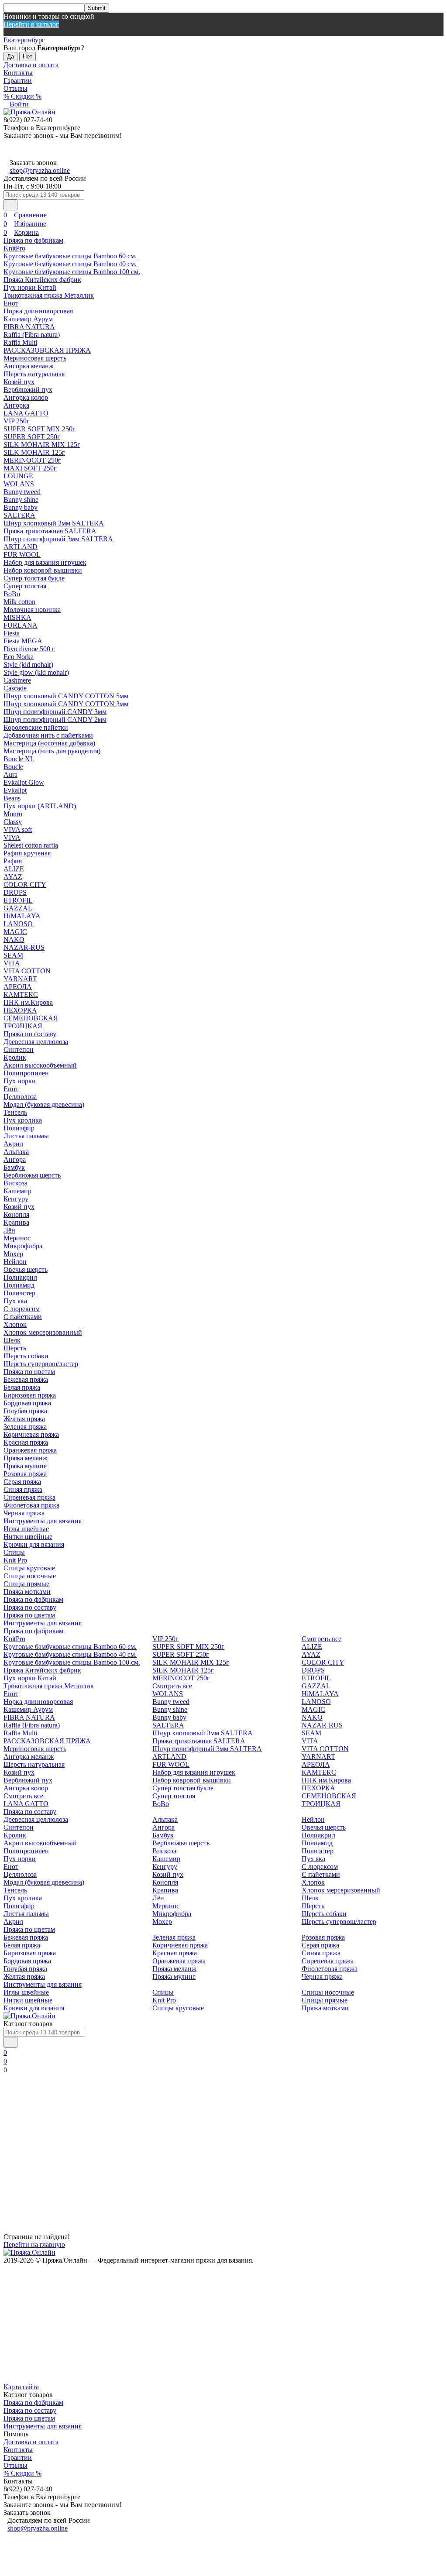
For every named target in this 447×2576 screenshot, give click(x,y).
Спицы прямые (26, 1584)
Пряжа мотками (27, 1592)
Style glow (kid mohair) (36, 672)
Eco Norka (19, 657)
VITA (12, 963)
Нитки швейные (28, 1537)
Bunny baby (21, 507)
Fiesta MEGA (23, 641)
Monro (13, 814)
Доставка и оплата (31, 65)
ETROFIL (18, 900)
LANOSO (18, 924)
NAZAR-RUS (24, 947)
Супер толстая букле (34, 578)
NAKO (14, 939)
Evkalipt (15, 790)
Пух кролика (23, 1120)
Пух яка (15, 1301)
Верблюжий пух (28, 390)
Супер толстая (25, 586)
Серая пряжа (22, 1482)
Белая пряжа (22, 1387)
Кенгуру (16, 1199)
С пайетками (23, 1317)
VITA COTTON (27, 971)
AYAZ (13, 877)
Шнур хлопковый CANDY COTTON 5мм (66, 696)
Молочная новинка (32, 610)
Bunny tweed (22, 492)
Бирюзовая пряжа (30, 1395)
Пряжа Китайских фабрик (42, 280)
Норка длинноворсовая (38, 311)
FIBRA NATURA (29, 327)
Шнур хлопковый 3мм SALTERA (54, 523)
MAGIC (15, 932)
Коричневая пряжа (31, 1434)
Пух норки (20, 1081)
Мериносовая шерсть (35, 358)
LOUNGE (18, 476)
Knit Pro (15, 1560)
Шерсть (15, 1348)
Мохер (13, 1254)
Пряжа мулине (25, 1466)
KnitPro (14, 248)
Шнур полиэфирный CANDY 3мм (55, 712)
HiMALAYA (22, 916)
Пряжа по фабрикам (33, 240)
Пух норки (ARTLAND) (40, 806)
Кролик (15, 1057)
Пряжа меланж (26, 1458)
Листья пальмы (26, 1136)
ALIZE (14, 869)
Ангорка (16, 405)
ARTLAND (21, 547)
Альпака (16, 1152)
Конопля (16, 1214)
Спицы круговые (29, 1568)
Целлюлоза (20, 1097)
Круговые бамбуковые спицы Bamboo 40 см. (70, 264)
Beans (12, 798)
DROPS (15, 892)
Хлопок (15, 1324)
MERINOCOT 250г (32, 460)
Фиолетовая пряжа (31, 1505)
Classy (13, 822)
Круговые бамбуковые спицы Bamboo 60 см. (70, 256)
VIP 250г (17, 421)
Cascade (15, 688)
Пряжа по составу (30, 1034)
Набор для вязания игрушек (45, 562)
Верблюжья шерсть (32, 1175)
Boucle (13, 767)
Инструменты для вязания (43, 1521)
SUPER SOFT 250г (32, 437)
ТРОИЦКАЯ (23, 1026)
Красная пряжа (26, 1442)
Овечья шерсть (26, 1269)
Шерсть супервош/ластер (41, 1364)
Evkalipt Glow (24, 782)
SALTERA (19, 515)
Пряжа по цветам (29, 1372)
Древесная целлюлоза (36, 1042)
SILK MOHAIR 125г (34, 452)
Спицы (14, 1552)
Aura (10, 775)
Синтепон (19, 1049)
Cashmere (17, 680)
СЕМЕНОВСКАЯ (31, 1018)
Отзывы (15, 88)
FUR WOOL (22, 555)
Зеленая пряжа (25, 1427)
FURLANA (21, 625)
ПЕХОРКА (20, 1010)
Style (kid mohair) (28, 665)
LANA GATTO (26, 413)
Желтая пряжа (24, 1419)
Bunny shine (21, 500)
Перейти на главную (34, 2245)
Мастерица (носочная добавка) (49, 743)
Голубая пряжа (25, 1411)
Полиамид (19, 1285)
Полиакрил (20, 1277)
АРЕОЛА (18, 987)
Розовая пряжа (25, 1474)
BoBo (12, 594)
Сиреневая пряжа (29, 1497)
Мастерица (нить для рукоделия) (52, 751)
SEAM (13, 955)
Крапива (16, 1222)
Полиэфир (19, 1128)
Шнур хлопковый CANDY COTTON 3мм (66, 704)
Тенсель (15, 1112)
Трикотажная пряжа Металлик (49, 295)
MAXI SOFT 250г (30, 468)
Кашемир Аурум (28, 319)
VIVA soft (18, 829)
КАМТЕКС (21, 994)
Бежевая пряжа (26, 1379)
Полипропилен (26, 1073)
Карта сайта (21, 2387)
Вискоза (15, 1183)
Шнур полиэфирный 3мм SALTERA (58, 539)
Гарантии (18, 81)
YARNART (20, 979)
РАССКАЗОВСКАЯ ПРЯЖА (47, 350)
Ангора (15, 1159)
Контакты (18, 73)
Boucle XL (19, 759)
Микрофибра (23, 1246)
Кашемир (17, 1191)
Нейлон (15, 1262)
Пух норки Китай (30, 287)
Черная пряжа (24, 1513)
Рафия (13, 861)
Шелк (12, 1340)
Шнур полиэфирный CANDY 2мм (55, 720)
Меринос (17, 1238)
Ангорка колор (26, 397)
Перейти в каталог (31, 24)
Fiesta (12, 633)
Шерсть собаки (26, 1356)
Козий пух (19, 382)
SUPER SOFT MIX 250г (40, 429)
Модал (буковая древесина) (44, 1104)
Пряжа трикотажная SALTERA (50, 531)
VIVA (12, 837)
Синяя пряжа (23, 1489)
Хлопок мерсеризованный (43, 1332)
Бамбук (14, 1167)
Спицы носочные (30, 1576)
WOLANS (19, 484)
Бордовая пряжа (27, 1403)
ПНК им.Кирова (28, 1002)
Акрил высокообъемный (40, 1065)
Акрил (13, 1144)
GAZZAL (18, 908)
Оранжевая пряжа (30, 1450)
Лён (9, 1230)
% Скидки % (22, 96)
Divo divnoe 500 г (29, 649)
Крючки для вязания (34, 1544)
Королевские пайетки (36, 727)
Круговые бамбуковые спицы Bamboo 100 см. (72, 272)
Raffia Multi (20, 342)
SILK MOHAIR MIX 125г (42, 445)
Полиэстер (19, 1293)
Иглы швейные (26, 1529)
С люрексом (22, 1309)
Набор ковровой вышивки (43, 570)
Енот (11, 303)
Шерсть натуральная (34, 374)
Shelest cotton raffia (31, 845)
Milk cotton (19, 602)
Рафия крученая (27, 853)
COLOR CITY (25, 884)
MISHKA (17, 617)
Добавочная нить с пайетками (48, 735)
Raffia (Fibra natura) (32, 335)
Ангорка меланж (29, 366)
